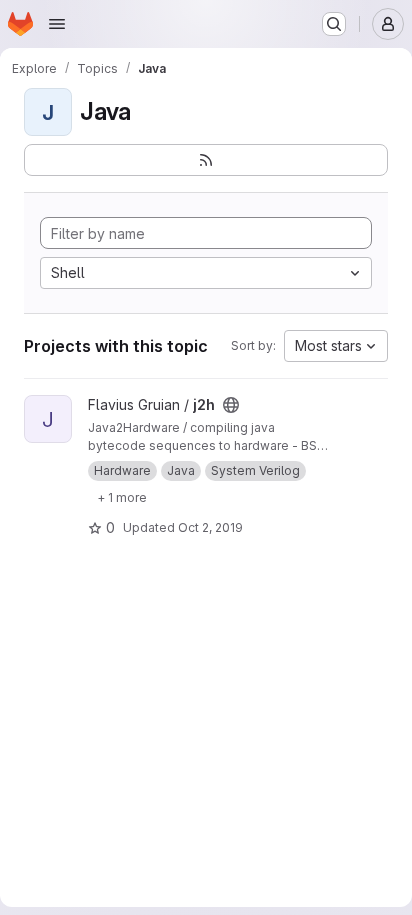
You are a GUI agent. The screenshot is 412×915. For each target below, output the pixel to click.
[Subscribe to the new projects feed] (206, 160)
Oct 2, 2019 (210, 527)
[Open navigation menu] (57, 24)
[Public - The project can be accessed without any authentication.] (231, 405)
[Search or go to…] (334, 24)
